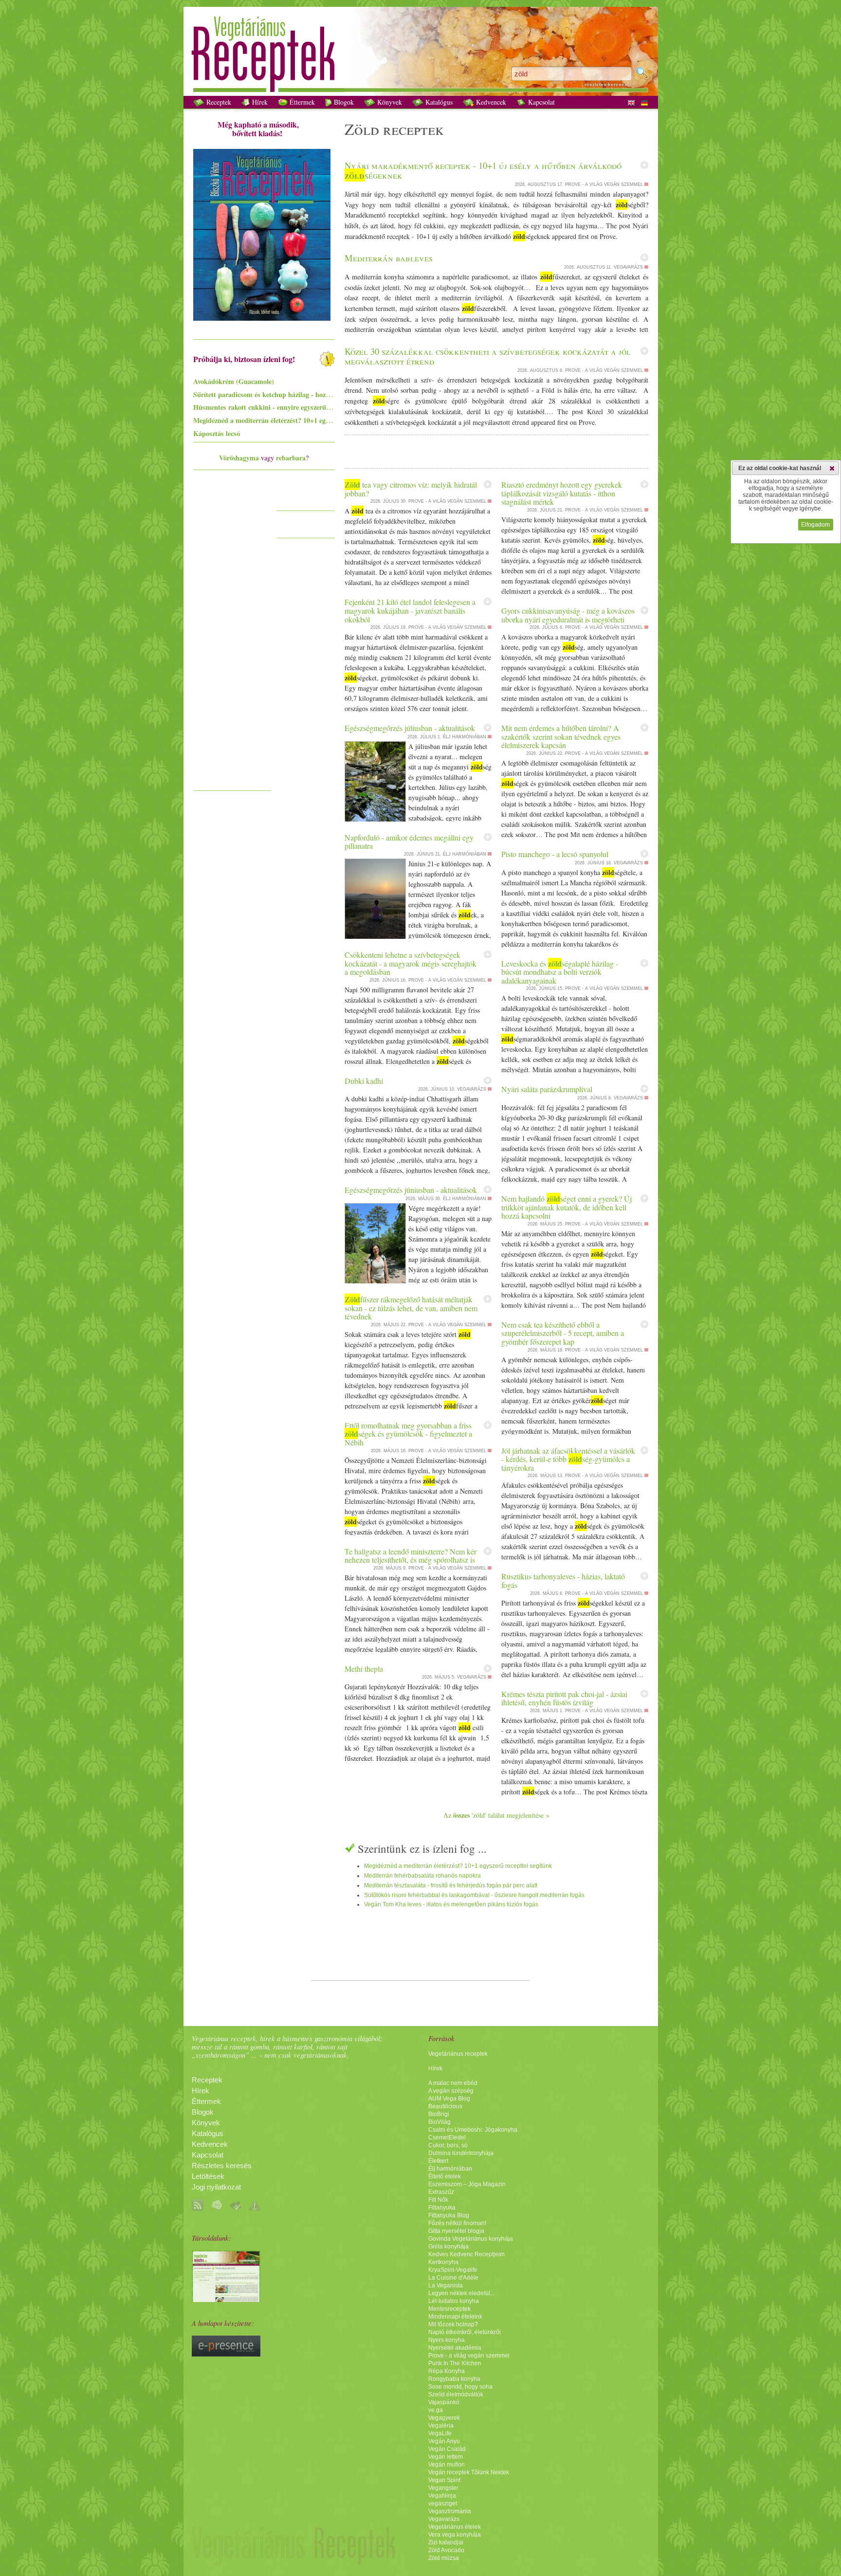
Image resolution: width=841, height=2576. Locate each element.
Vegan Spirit (444, 2480)
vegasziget (443, 2503)
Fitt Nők (438, 2200)
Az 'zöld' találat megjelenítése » (496, 1815)
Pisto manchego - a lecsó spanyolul (555, 854)
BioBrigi (439, 2114)
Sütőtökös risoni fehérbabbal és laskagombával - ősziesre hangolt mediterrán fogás (474, 1895)
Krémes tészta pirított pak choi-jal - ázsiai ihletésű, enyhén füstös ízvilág (564, 1698)
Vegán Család (447, 2449)
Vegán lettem (446, 2457)
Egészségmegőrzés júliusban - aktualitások (410, 728)
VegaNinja (442, 2496)
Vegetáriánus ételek (455, 2527)
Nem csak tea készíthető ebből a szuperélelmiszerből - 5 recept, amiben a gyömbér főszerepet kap (563, 1333)
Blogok (343, 102)
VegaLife (440, 2433)
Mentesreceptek (449, 2309)
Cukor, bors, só (448, 2145)
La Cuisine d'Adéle (453, 2278)
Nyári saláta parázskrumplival (547, 1089)
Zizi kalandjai (446, 2542)
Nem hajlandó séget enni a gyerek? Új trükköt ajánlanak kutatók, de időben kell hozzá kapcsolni (567, 1207)
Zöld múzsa (444, 2558)
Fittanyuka (442, 2208)
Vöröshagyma (239, 458)
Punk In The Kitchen (455, 2363)
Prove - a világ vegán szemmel (469, 2356)
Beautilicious (445, 2106)
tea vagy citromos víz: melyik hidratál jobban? (411, 489)
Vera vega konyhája (455, 2535)
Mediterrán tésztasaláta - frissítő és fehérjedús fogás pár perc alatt (451, 1885)
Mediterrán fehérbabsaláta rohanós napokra (422, 1876)
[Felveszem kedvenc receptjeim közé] (644, 165)
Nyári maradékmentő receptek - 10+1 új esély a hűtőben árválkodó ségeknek (483, 170)
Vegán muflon (447, 2465)
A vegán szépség (451, 2091)
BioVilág (439, 2122)
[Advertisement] (232, 639)
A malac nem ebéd (453, 2083)
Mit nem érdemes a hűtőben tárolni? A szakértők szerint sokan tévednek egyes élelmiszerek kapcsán (561, 736)
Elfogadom (815, 525)
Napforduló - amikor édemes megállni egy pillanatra (409, 842)
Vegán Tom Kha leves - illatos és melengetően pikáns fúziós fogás (451, 1904)
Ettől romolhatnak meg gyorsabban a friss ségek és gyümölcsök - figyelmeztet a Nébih (408, 1434)
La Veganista (446, 2285)
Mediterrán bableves (389, 258)
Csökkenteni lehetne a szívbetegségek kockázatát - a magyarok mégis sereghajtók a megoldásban (411, 963)
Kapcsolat (540, 102)
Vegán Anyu (444, 2441)
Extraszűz (441, 2192)
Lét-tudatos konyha (454, 2301)
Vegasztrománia (450, 2511)
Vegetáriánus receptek (458, 2054)
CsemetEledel (447, 2138)
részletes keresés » (608, 84)
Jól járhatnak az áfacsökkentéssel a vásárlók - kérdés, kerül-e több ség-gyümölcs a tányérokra (568, 1459)
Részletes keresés (222, 2166)
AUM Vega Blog (449, 2099)
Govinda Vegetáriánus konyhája (471, 2239)
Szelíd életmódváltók (456, 2394)
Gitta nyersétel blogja (456, 2231)
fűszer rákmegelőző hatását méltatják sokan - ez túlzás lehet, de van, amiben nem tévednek (411, 1308)
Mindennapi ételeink (455, 2317)
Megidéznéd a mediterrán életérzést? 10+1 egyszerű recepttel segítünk (458, 1866)
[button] (832, 468)
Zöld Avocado (446, 2550)
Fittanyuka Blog (449, 2215)
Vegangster (443, 2488)
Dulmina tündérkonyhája (461, 2153)
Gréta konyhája (448, 2247)
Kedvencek (490, 102)
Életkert (438, 2161)
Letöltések (208, 2176)
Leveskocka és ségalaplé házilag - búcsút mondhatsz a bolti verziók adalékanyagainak (560, 972)
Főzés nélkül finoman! (457, 2223)
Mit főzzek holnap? (453, 2324)
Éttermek (301, 102)
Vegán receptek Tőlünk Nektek (469, 2472)
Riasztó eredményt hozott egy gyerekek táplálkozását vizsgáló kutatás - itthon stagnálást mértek (562, 493)
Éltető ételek (445, 2176)
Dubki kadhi (364, 1081)
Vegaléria (441, 2426)
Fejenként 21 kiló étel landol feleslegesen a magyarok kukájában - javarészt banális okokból (410, 610)
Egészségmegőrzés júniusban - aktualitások (411, 1190)
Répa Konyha (447, 2371)
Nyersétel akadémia (455, 2348)
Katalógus (438, 102)
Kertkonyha (443, 2262)
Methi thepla (364, 1669)
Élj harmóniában (450, 2169)
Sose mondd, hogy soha (460, 2387)
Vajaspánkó (444, 2402)
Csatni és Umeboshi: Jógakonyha (473, 2130)
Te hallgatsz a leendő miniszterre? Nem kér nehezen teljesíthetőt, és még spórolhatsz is (411, 1556)
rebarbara (291, 458)
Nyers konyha (447, 2340)
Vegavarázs (444, 2519)
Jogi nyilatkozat (216, 2187)
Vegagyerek (444, 2418)
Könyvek (389, 102)
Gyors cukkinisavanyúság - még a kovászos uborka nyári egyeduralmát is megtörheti (568, 615)
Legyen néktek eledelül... (461, 2293)
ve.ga (436, 2410)
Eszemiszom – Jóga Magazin (467, 2184)
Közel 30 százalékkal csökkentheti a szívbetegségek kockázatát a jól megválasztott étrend (488, 356)
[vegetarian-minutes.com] (226, 2300)
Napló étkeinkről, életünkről (465, 2332)
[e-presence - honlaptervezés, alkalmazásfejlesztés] (226, 2354)
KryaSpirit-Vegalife (453, 2270)
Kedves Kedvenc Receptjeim (466, 2254)
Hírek (259, 102)
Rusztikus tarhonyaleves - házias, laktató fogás (563, 1580)
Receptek (218, 102)
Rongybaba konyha (454, 2379)
